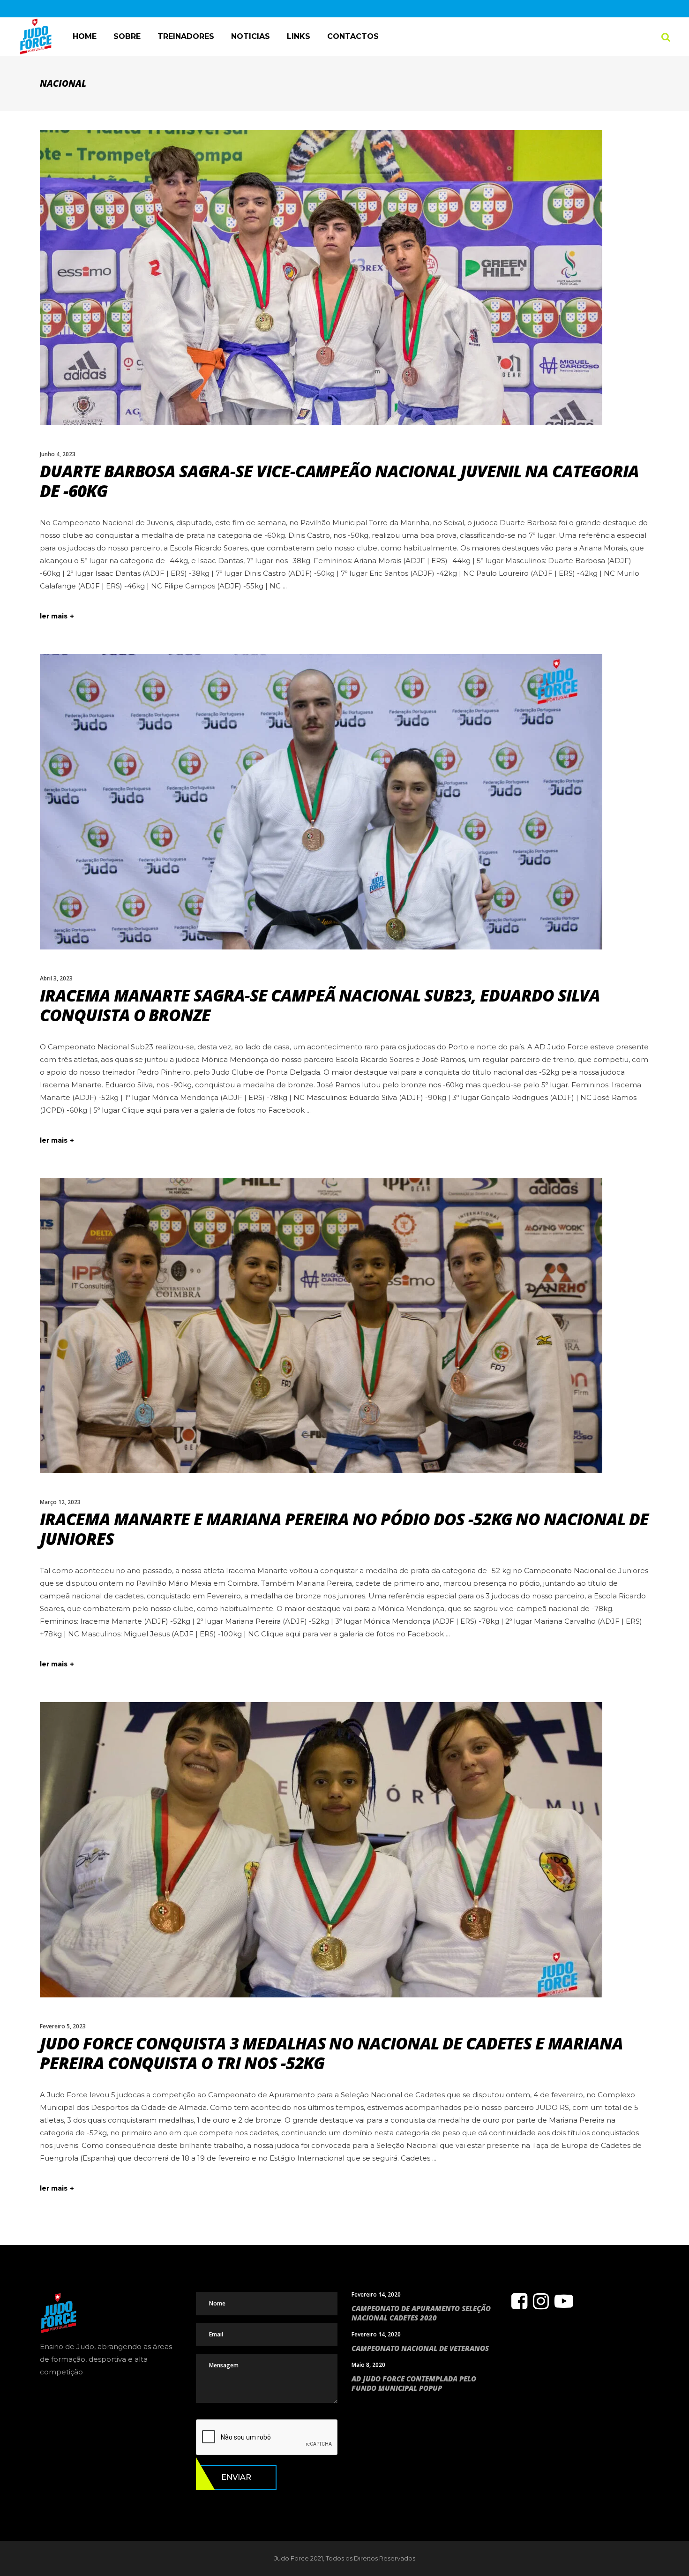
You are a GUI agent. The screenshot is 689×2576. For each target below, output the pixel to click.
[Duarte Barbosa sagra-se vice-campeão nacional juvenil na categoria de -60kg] (321, 278)
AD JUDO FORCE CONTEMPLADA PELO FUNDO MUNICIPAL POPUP (414, 2383)
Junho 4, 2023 (58, 454)
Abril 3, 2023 (56, 978)
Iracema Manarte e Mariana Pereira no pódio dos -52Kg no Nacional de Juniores (344, 1529)
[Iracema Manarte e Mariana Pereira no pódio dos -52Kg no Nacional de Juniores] (321, 1326)
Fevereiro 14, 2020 (376, 2294)
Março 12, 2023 (60, 1502)
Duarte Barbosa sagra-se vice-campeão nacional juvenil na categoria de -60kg (339, 481)
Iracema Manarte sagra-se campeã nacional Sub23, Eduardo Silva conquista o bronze (320, 1005)
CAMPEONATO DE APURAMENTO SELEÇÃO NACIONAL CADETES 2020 (421, 2313)
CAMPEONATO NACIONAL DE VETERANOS (420, 2348)
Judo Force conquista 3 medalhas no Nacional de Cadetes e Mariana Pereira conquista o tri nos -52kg (331, 2053)
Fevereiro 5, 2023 (63, 2026)
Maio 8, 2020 (368, 2365)
